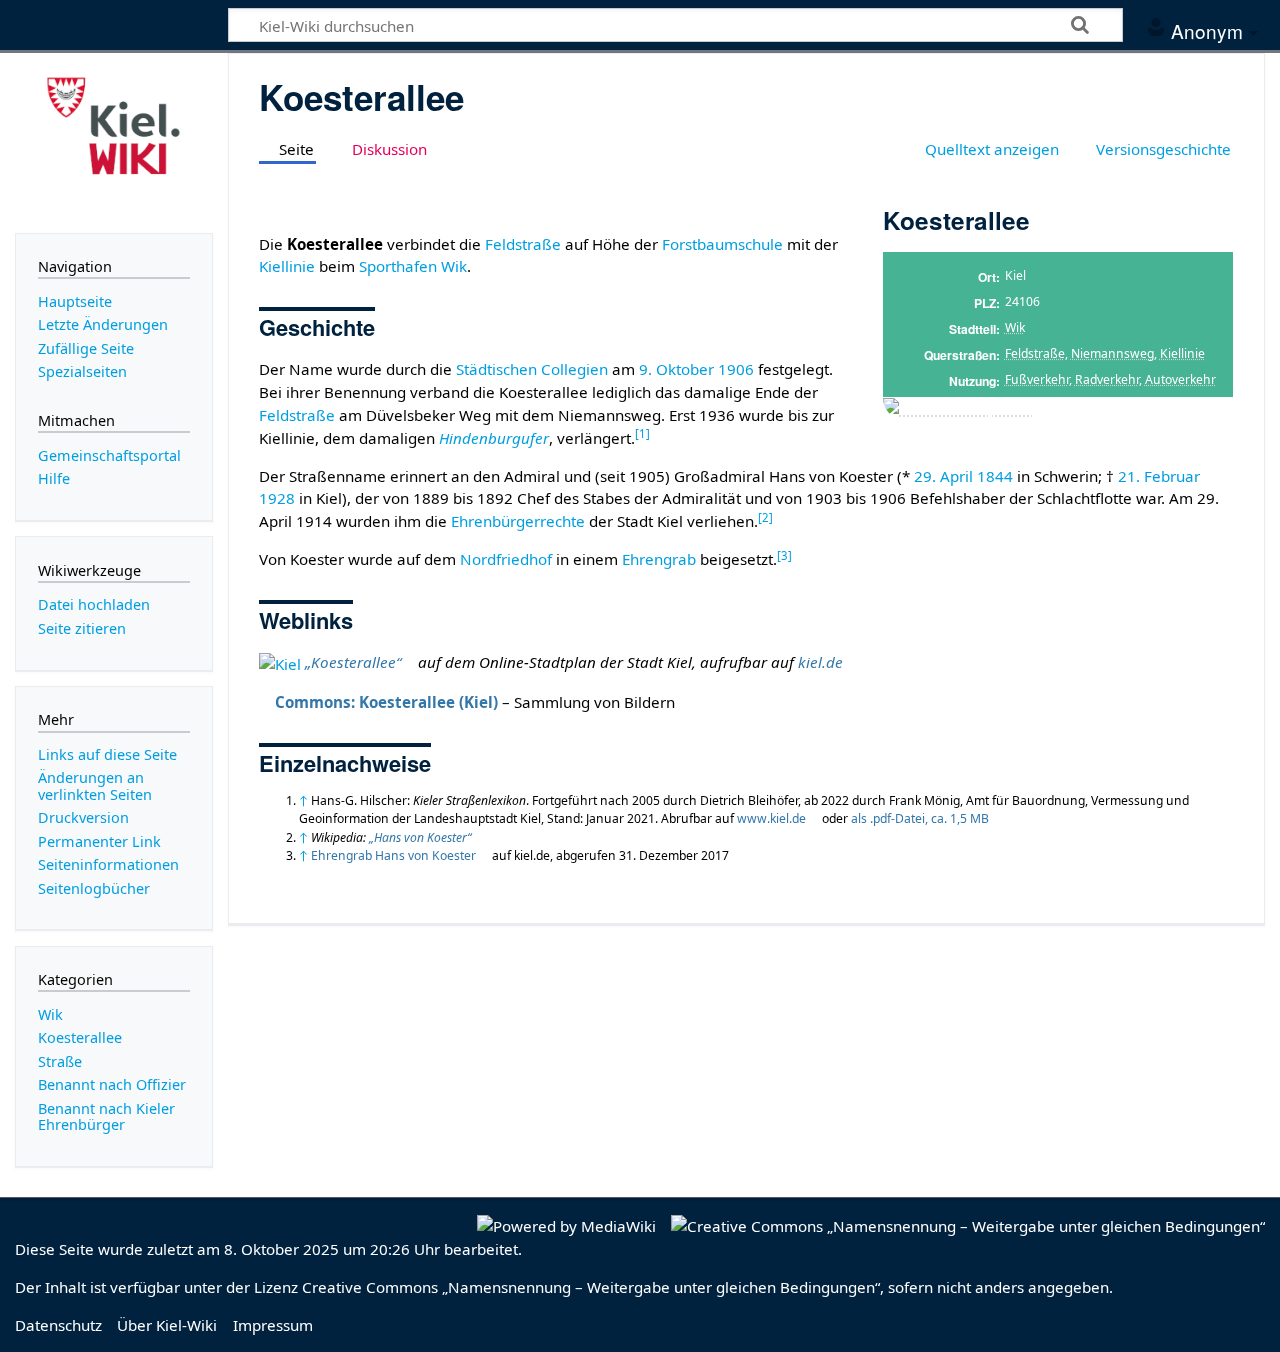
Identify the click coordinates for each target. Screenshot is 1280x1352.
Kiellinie (1182, 353)
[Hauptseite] (114, 141)
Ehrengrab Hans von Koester (393, 855)
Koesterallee (80, 1037)
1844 (995, 476)
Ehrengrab (659, 559)
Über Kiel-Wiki (167, 1325)
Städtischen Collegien (532, 369)
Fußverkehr (1037, 379)
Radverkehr (1107, 379)
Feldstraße (1035, 353)
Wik (1015, 327)
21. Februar (1159, 476)
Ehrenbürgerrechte (518, 521)
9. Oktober (676, 369)
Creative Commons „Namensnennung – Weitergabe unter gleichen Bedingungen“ (591, 1287)
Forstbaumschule (722, 244)
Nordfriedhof (506, 559)
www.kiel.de (771, 818)
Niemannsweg (1112, 353)
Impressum (273, 1325)
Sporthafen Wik (413, 266)
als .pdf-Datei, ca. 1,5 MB (920, 818)
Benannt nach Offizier (112, 1084)
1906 (736, 369)
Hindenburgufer (494, 438)
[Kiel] (280, 662)
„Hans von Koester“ (420, 837)
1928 (277, 498)
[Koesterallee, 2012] (957, 408)
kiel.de (820, 662)
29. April (943, 476)
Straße (60, 1061)
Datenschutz (58, 1325)
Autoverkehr (1180, 379)
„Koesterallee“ (353, 662)
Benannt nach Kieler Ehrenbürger (106, 1116)
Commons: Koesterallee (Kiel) (386, 702)
